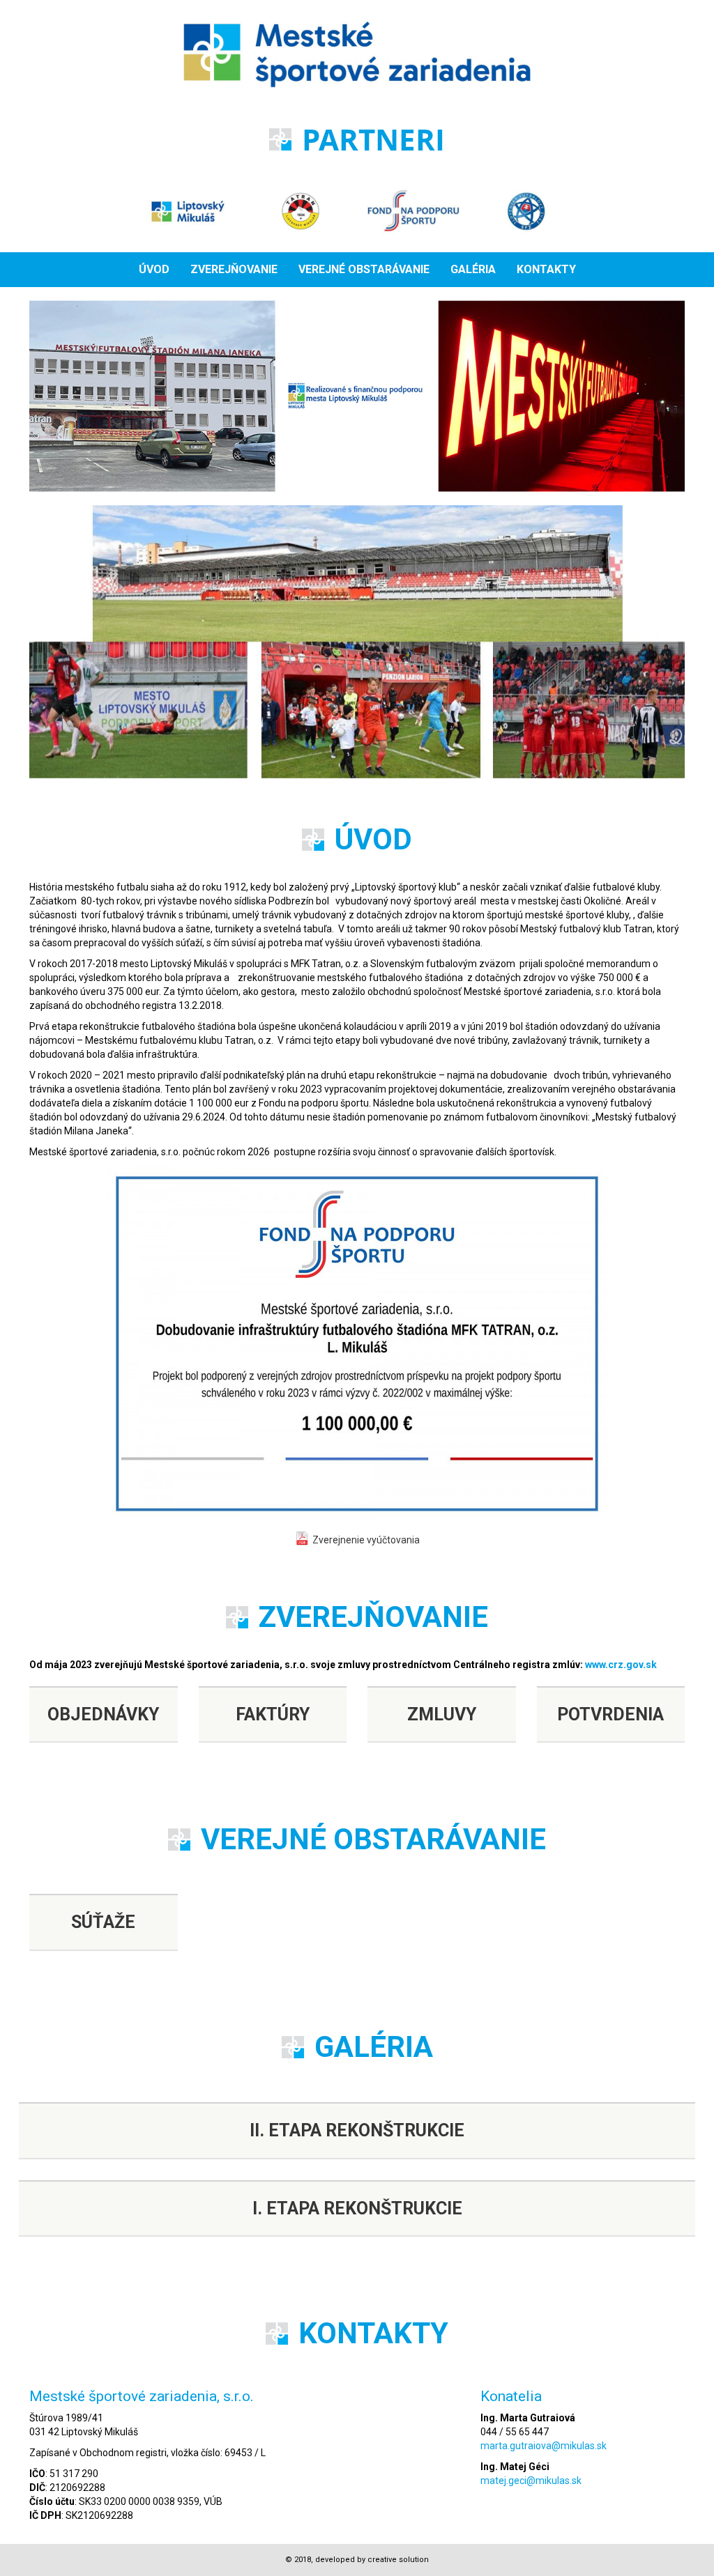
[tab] (104, 1715)
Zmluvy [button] (442, 1714)
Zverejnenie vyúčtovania (366, 1540)
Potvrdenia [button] (610, 1714)
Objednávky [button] (103, 1714)
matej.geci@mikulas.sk (531, 2481)
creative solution (398, 2560)
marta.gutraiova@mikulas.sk (544, 2446)
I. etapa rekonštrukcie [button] (357, 2208)
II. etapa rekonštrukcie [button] (357, 2130)
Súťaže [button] (103, 1922)
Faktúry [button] (273, 1714)
